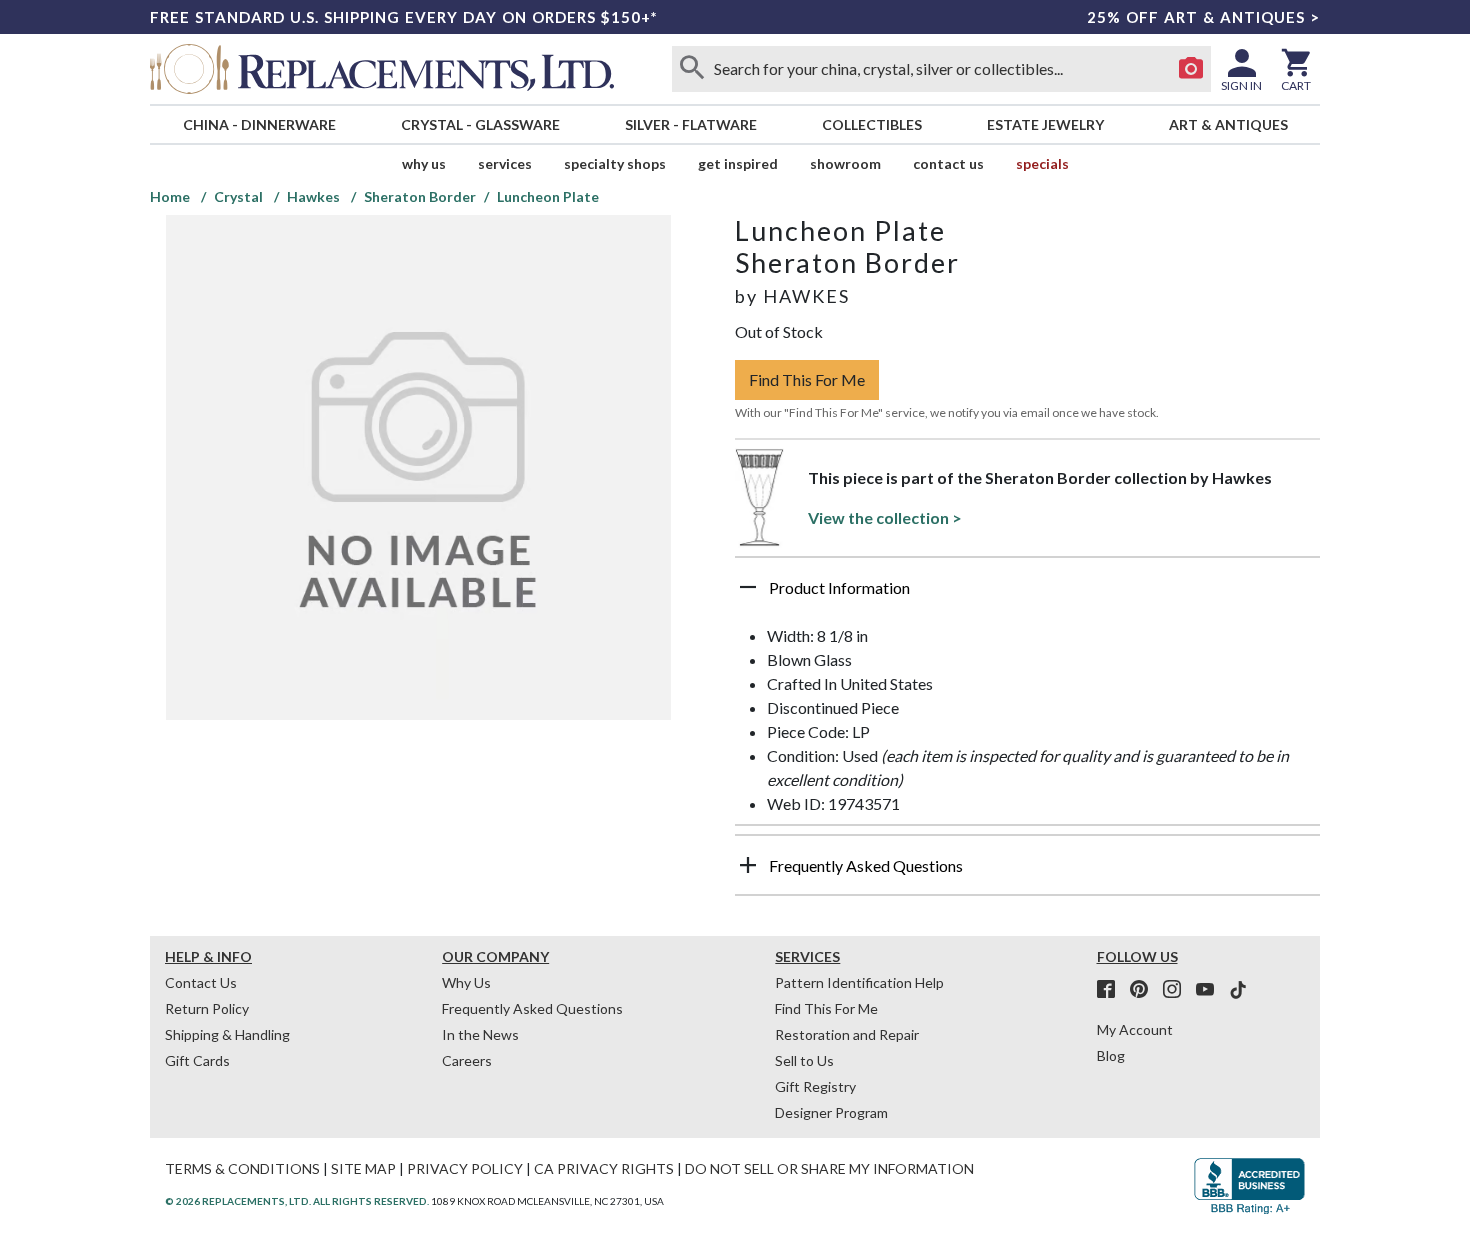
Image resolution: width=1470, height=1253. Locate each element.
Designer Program (831, 1112)
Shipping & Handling (227, 1034)
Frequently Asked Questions (532, 1008)
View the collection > (885, 517)
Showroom (845, 163)
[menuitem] (259, 124)
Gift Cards (197, 1060)
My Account (1135, 1029)
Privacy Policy (465, 1168)
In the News (480, 1034)
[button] (1027, 595)
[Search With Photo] (1191, 69)
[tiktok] (1238, 990)
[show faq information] (748, 865)
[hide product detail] (748, 587)
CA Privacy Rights (604, 1168)
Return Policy (207, 1008)
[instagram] (1178, 990)
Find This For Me (807, 379)
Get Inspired (738, 163)
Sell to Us (804, 1060)
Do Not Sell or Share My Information (829, 1168)
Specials (1042, 163)
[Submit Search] (692, 69)
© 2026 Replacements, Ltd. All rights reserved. (297, 1201)
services (505, 163)
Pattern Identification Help (859, 982)
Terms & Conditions (242, 1168)
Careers (467, 1060)
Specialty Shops (615, 163)
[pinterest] (1145, 990)
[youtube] (1211, 990)
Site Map (363, 1168)
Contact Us (948, 163)
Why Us (466, 982)
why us (424, 163)
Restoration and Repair (847, 1034)
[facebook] (1112, 990)
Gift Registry (815, 1086)
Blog (1111, 1055)
